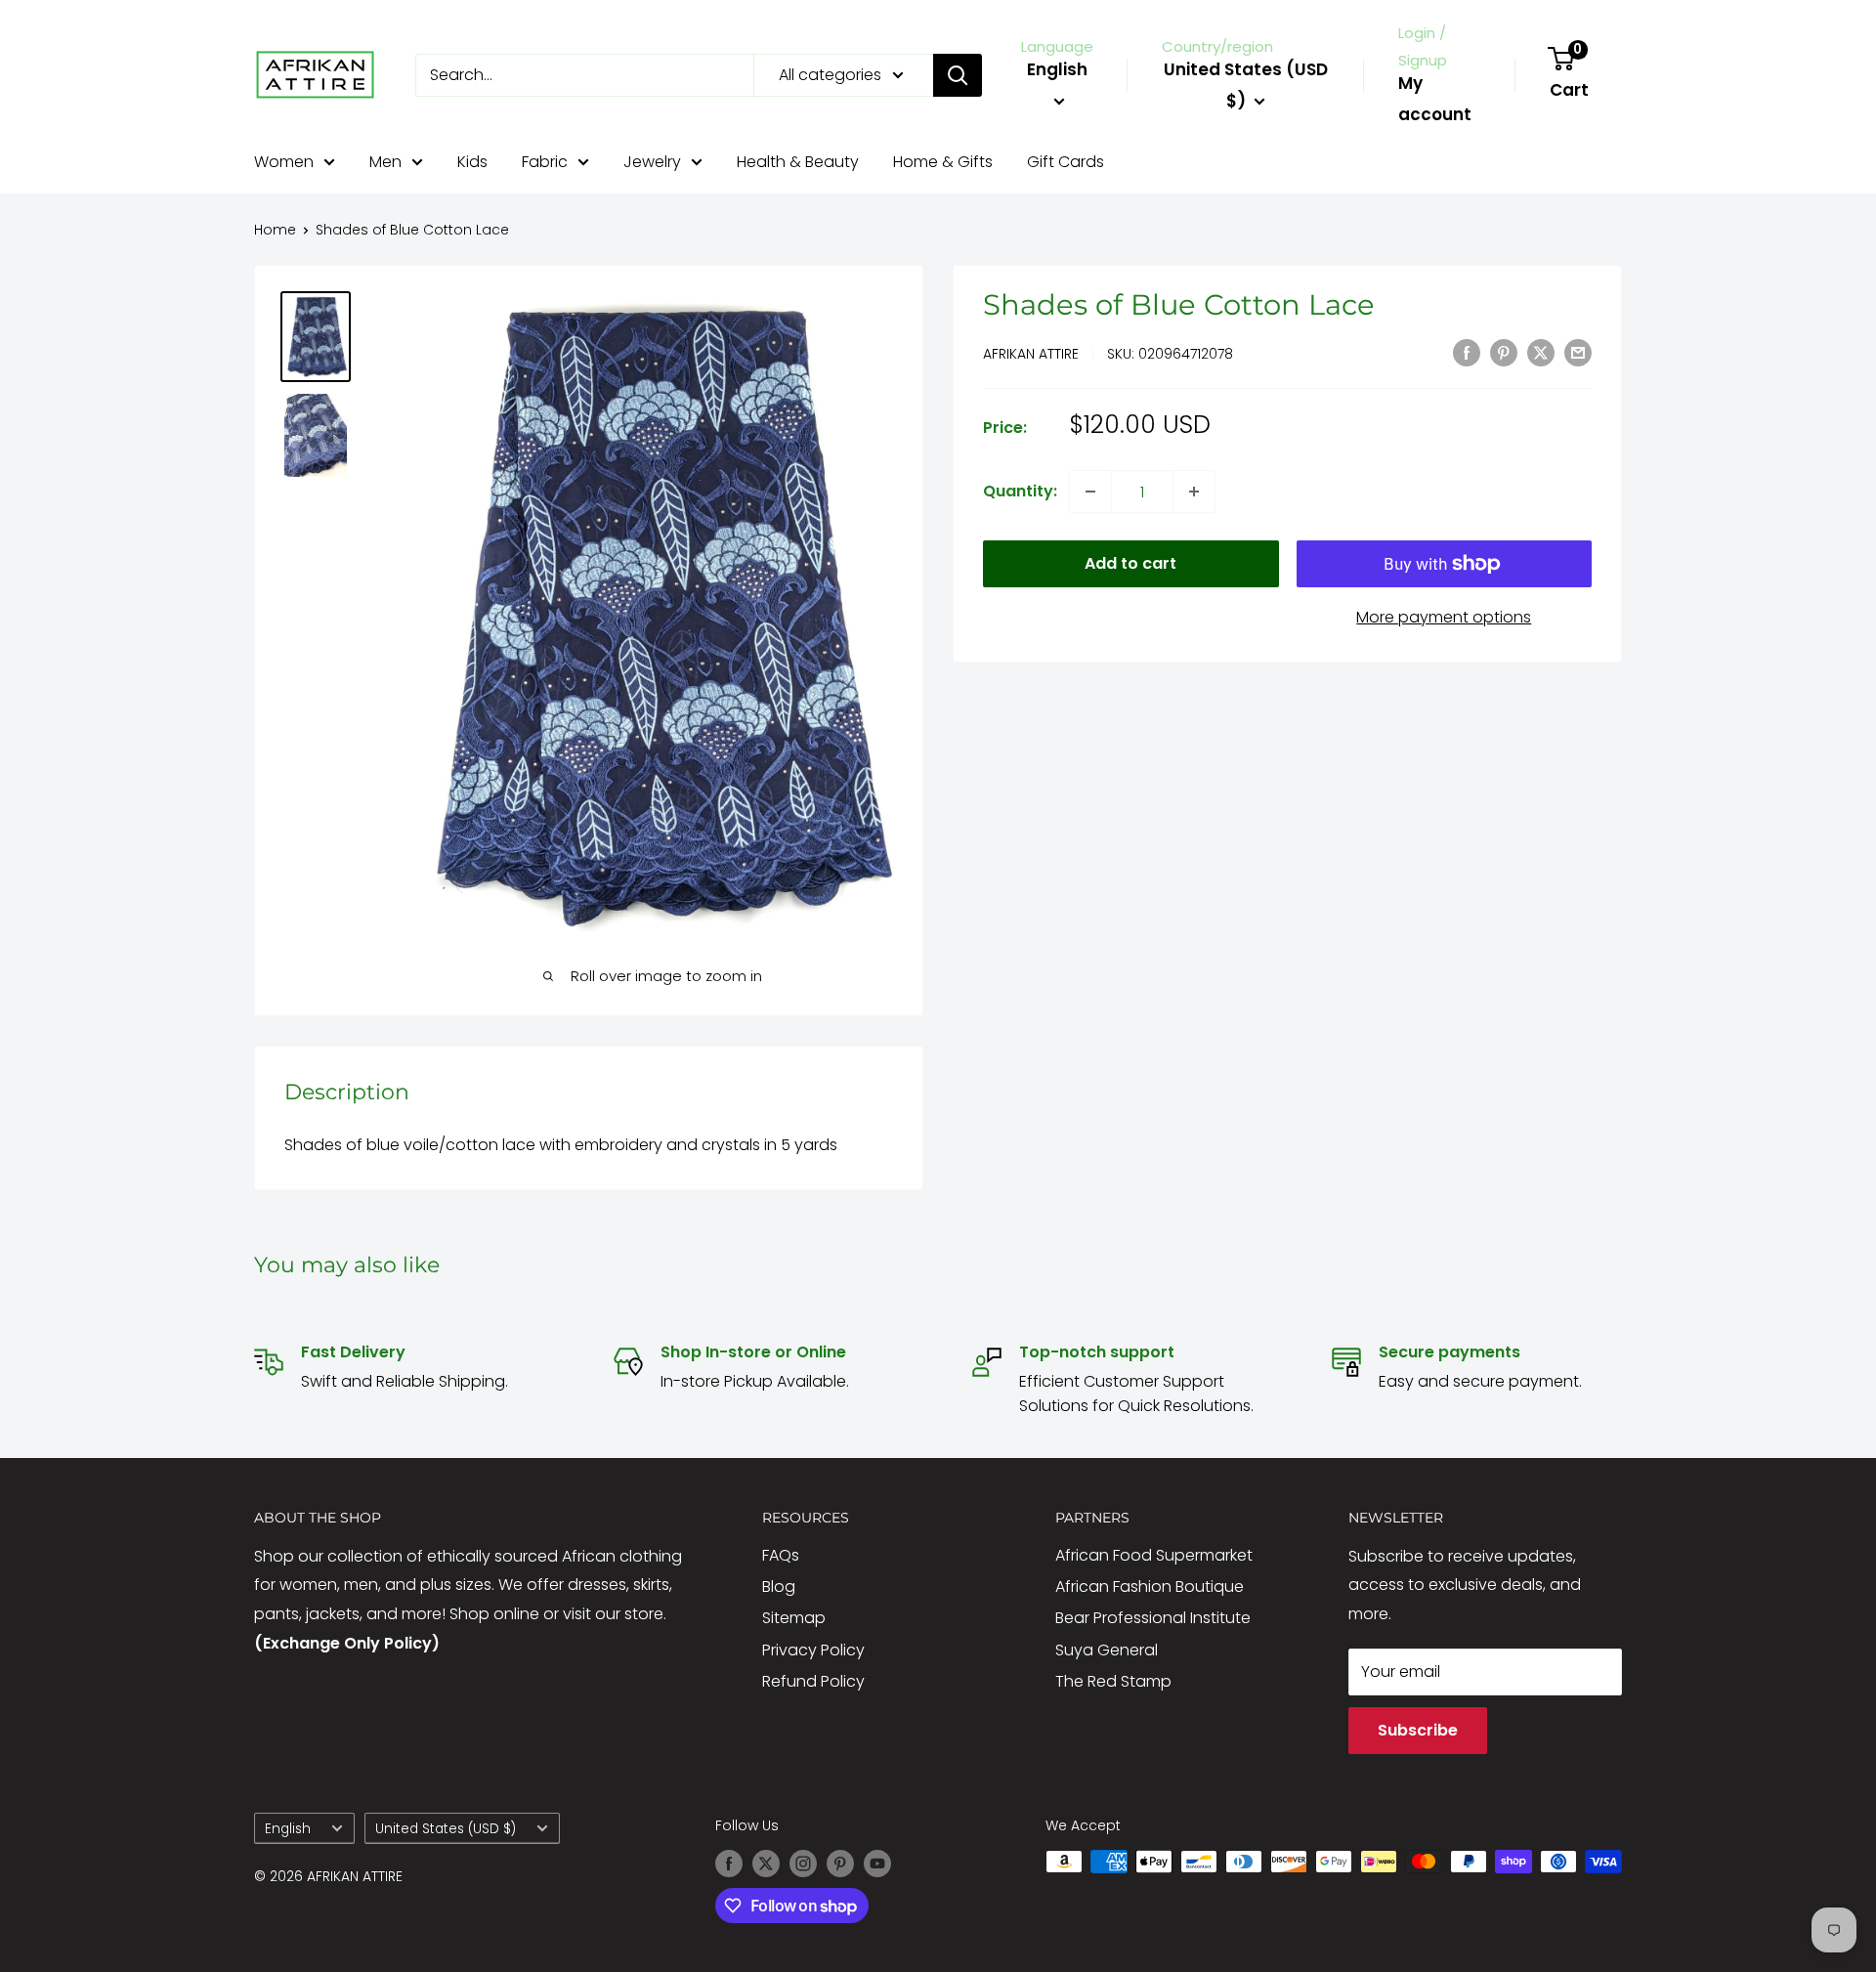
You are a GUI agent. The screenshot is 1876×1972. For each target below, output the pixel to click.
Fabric (545, 162)
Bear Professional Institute (1153, 1618)
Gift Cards (1066, 162)
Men (385, 162)
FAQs (781, 1555)
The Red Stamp (1113, 1681)
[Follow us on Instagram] (803, 1864)
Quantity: (1020, 491)
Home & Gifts (943, 162)
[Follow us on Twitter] (766, 1864)
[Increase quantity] (1194, 492)
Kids (472, 162)
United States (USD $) (446, 1829)
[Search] (958, 75)
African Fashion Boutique (1150, 1586)
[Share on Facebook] (1467, 352)
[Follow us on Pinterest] (840, 1864)
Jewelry (652, 162)
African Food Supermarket (1154, 1555)
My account (1435, 99)
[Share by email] (1578, 352)
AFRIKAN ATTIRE (1031, 354)
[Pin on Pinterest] (1504, 352)
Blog (779, 1586)
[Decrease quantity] (1090, 492)
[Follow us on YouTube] (877, 1864)
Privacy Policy (813, 1650)
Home (275, 230)
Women (284, 162)
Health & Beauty (798, 162)
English (288, 1829)
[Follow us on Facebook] (729, 1864)
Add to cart (1130, 563)
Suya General (1107, 1650)
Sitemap (794, 1618)
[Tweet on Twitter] (1541, 352)
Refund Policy (813, 1681)
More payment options (1444, 617)
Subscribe (1418, 1730)
